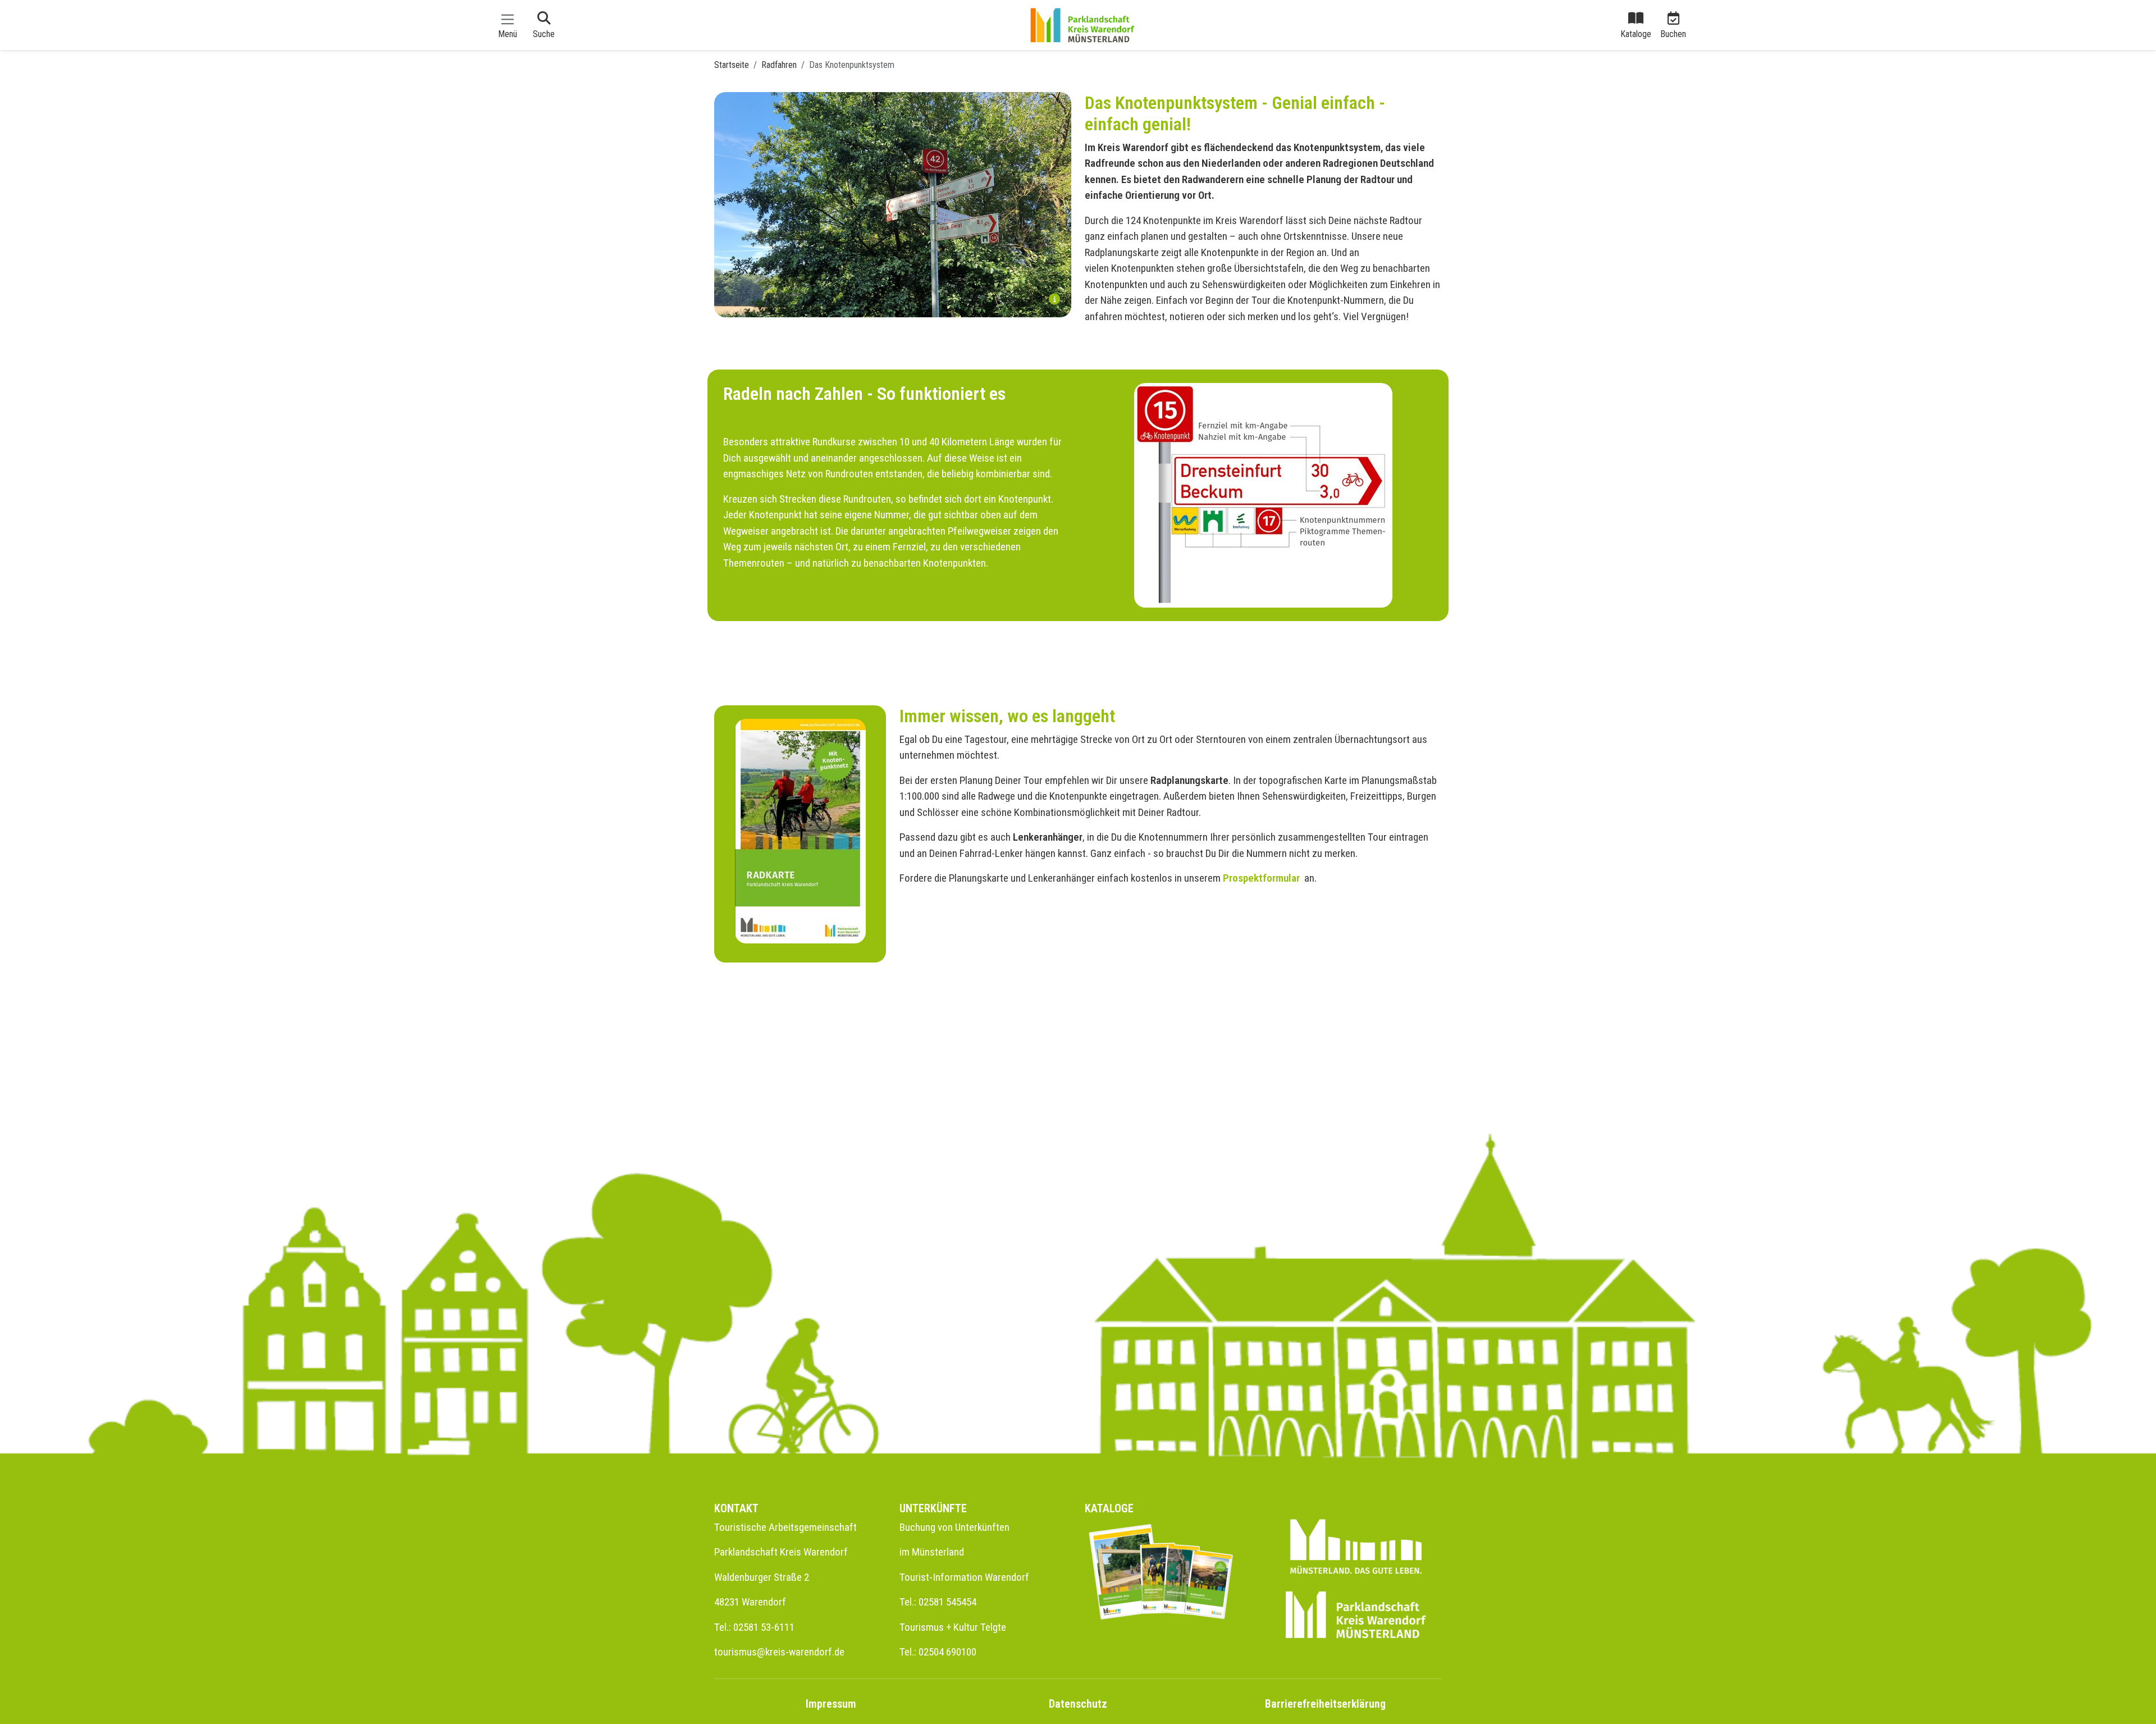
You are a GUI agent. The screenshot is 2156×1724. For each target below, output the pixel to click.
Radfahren (779, 65)
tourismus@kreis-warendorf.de (779, 1652)
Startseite (732, 65)
